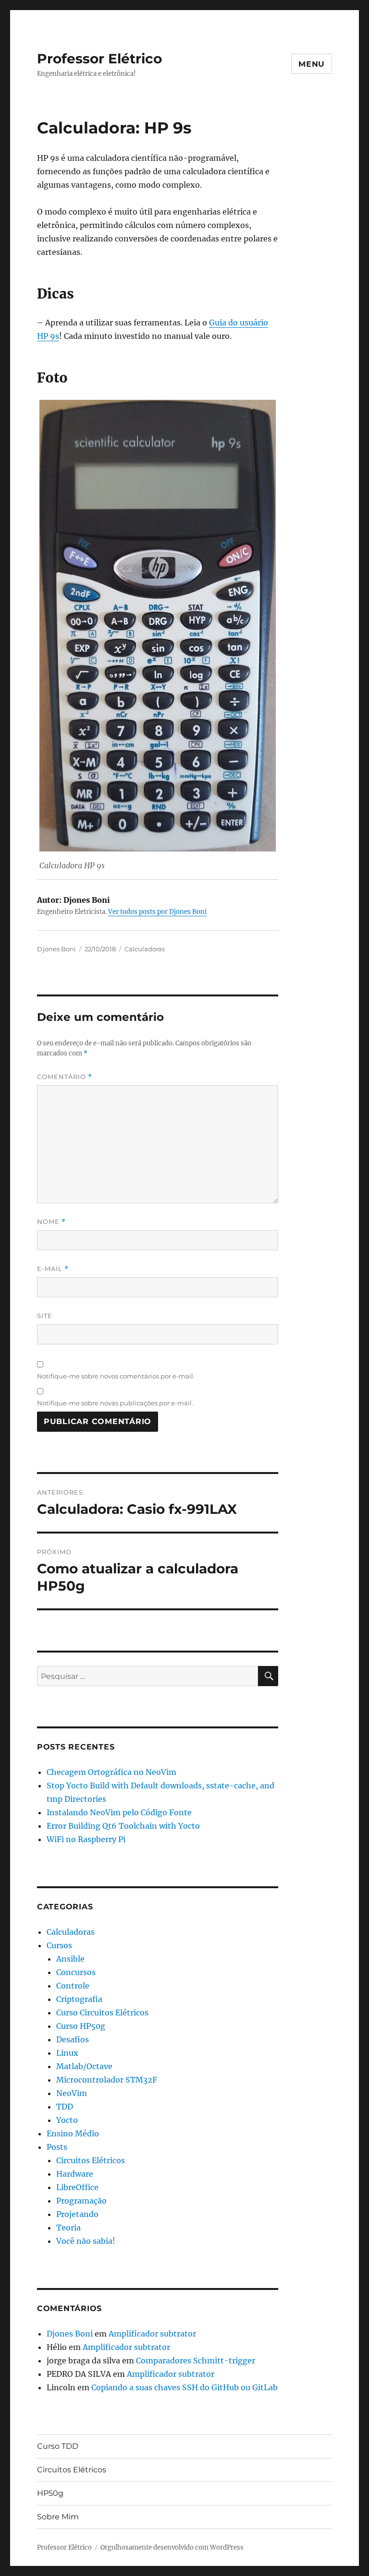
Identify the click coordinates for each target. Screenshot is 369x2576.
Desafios (73, 2039)
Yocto (67, 2120)
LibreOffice (77, 2187)
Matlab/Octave (84, 2066)
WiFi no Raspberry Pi (86, 1839)
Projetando (77, 2214)
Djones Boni (56, 949)
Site (45, 1316)
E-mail (53, 1269)
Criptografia (79, 1999)
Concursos (76, 1972)
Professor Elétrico (99, 59)
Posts (57, 2147)
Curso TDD (58, 2446)
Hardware (75, 2174)
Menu (312, 64)
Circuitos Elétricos (91, 2160)
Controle (73, 1986)
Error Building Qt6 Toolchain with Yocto (123, 1826)
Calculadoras (145, 949)
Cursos (59, 1945)
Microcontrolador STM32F (107, 2080)
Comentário (65, 1077)
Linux (67, 2053)
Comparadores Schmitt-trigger (196, 2360)
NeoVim (72, 2093)
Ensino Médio (73, 2133)
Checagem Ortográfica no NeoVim (111, 1772)
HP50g (50, 2493)
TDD (65, 2107)
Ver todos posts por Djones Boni (157, 912)
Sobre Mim (58, 2517)
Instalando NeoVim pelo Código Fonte (119, 1812)
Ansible (70, 1959)
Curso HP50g (81, 2026)
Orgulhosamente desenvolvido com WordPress (172, 2547)
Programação (81, 2201)
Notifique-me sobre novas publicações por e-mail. (115, 1403)
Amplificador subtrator (152, 2334)
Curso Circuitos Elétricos (102, 2013)
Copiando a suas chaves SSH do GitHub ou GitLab (184, 2387)
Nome (51, 1222)
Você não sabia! (86, 2241)
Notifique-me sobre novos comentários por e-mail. (116, 1376)
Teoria (68, 2228)
